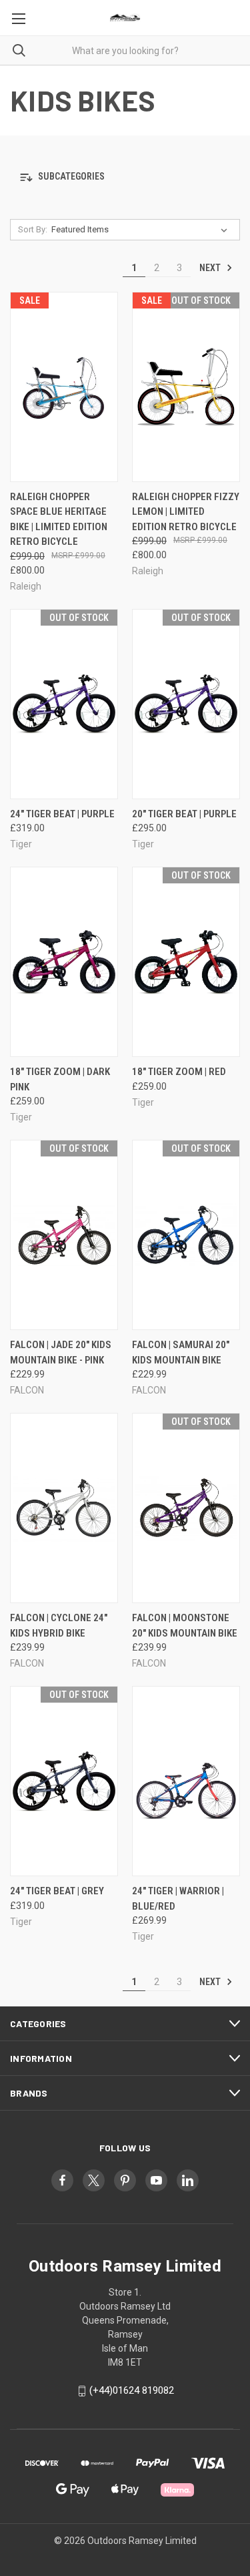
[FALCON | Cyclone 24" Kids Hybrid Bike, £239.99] (64, 1508)
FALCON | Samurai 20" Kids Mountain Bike (181, 1352)
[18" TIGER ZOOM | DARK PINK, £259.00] (64, 962)
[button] (125, 177)
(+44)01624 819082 (132, 2390)
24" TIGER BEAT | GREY (57, 1891)
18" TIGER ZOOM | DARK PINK (60, 1079)
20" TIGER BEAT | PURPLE (184, 814)
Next (211, 268)
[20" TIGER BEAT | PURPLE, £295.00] (186, 704)
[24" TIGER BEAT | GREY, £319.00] (64, 1781)
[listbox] (142, 230)
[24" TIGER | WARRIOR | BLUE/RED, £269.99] (186, 1781)
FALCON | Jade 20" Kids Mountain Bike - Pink (61, 1352)
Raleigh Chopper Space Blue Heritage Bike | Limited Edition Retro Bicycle (59, 519)
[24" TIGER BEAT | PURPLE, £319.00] (64, 704)
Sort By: (33, 229)
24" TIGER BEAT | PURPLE (62, 814)
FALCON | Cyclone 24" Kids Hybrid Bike (59, 1626)
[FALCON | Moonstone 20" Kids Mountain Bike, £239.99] (186, 1508)
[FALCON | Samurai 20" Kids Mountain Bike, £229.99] (186, 1235)
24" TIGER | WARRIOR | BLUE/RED (178, 1899)
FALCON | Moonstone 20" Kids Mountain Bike (185, 1626)
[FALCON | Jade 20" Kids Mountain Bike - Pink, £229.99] (64, 1235)
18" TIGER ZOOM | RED (179, 1072)
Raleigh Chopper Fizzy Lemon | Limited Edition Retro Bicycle (186, 512)
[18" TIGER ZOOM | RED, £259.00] (186, 962)
